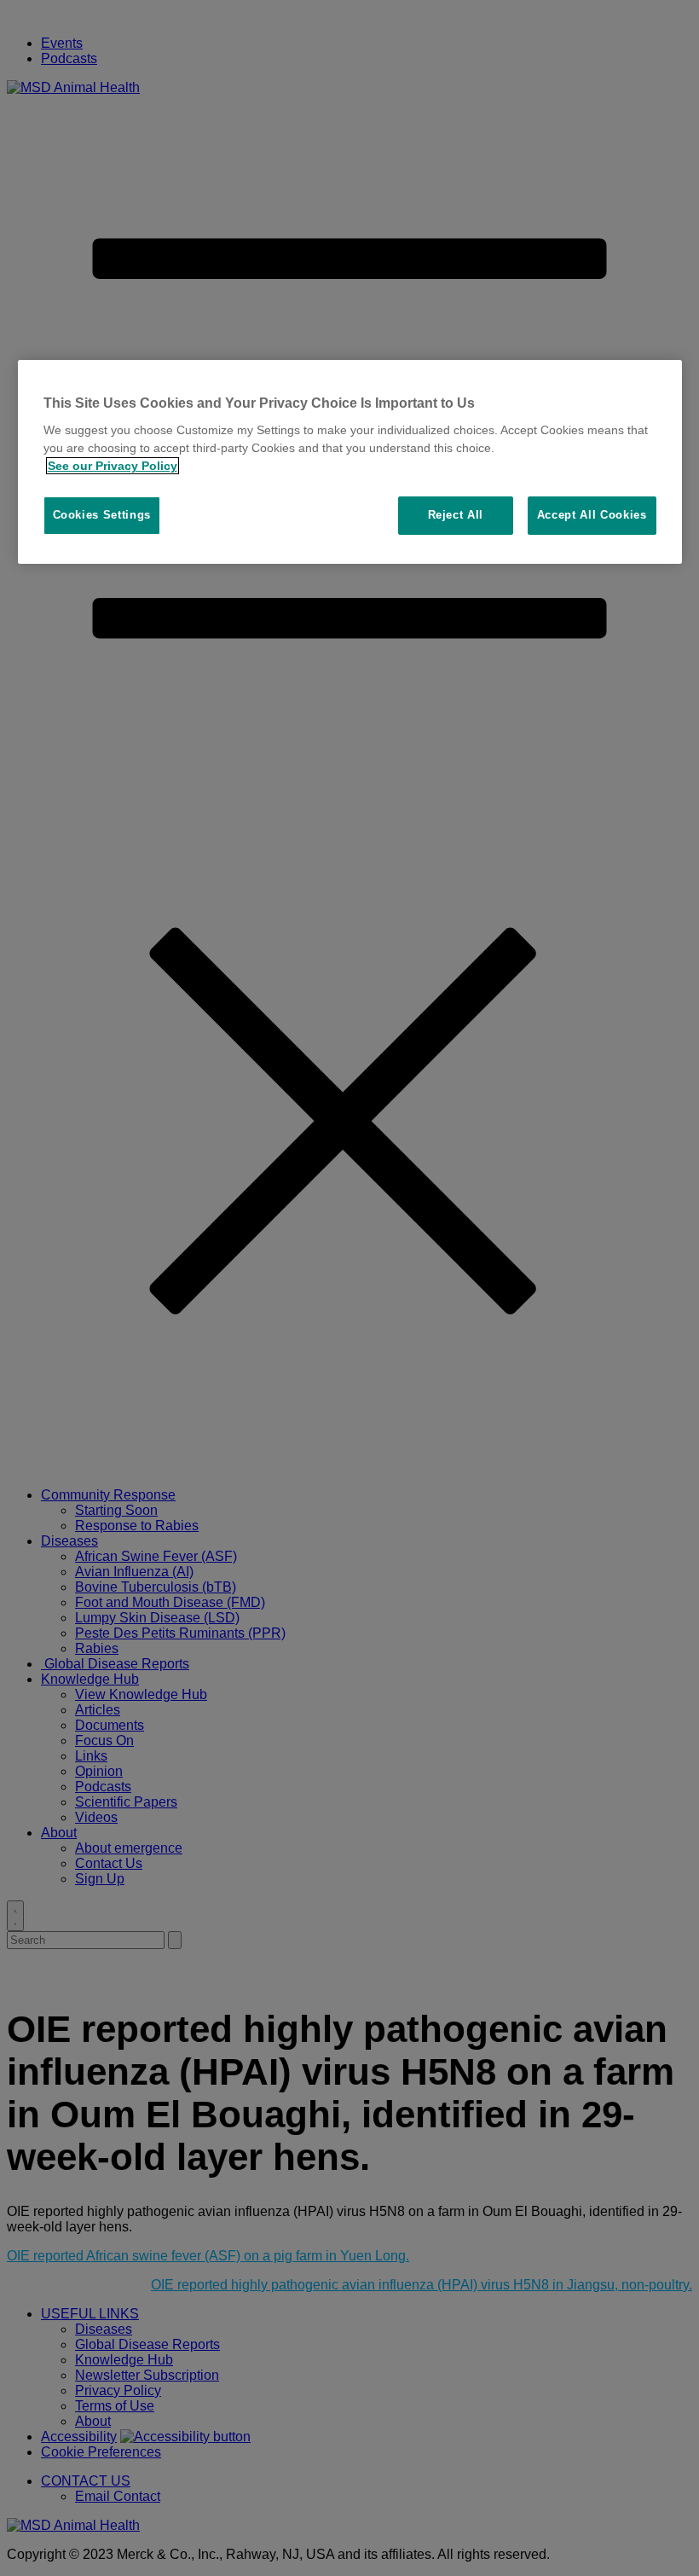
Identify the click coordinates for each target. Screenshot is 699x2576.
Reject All (456, 515)
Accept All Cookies (592, 515)
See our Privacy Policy (113, 466)
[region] (350, 462)
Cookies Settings (102, 515)
